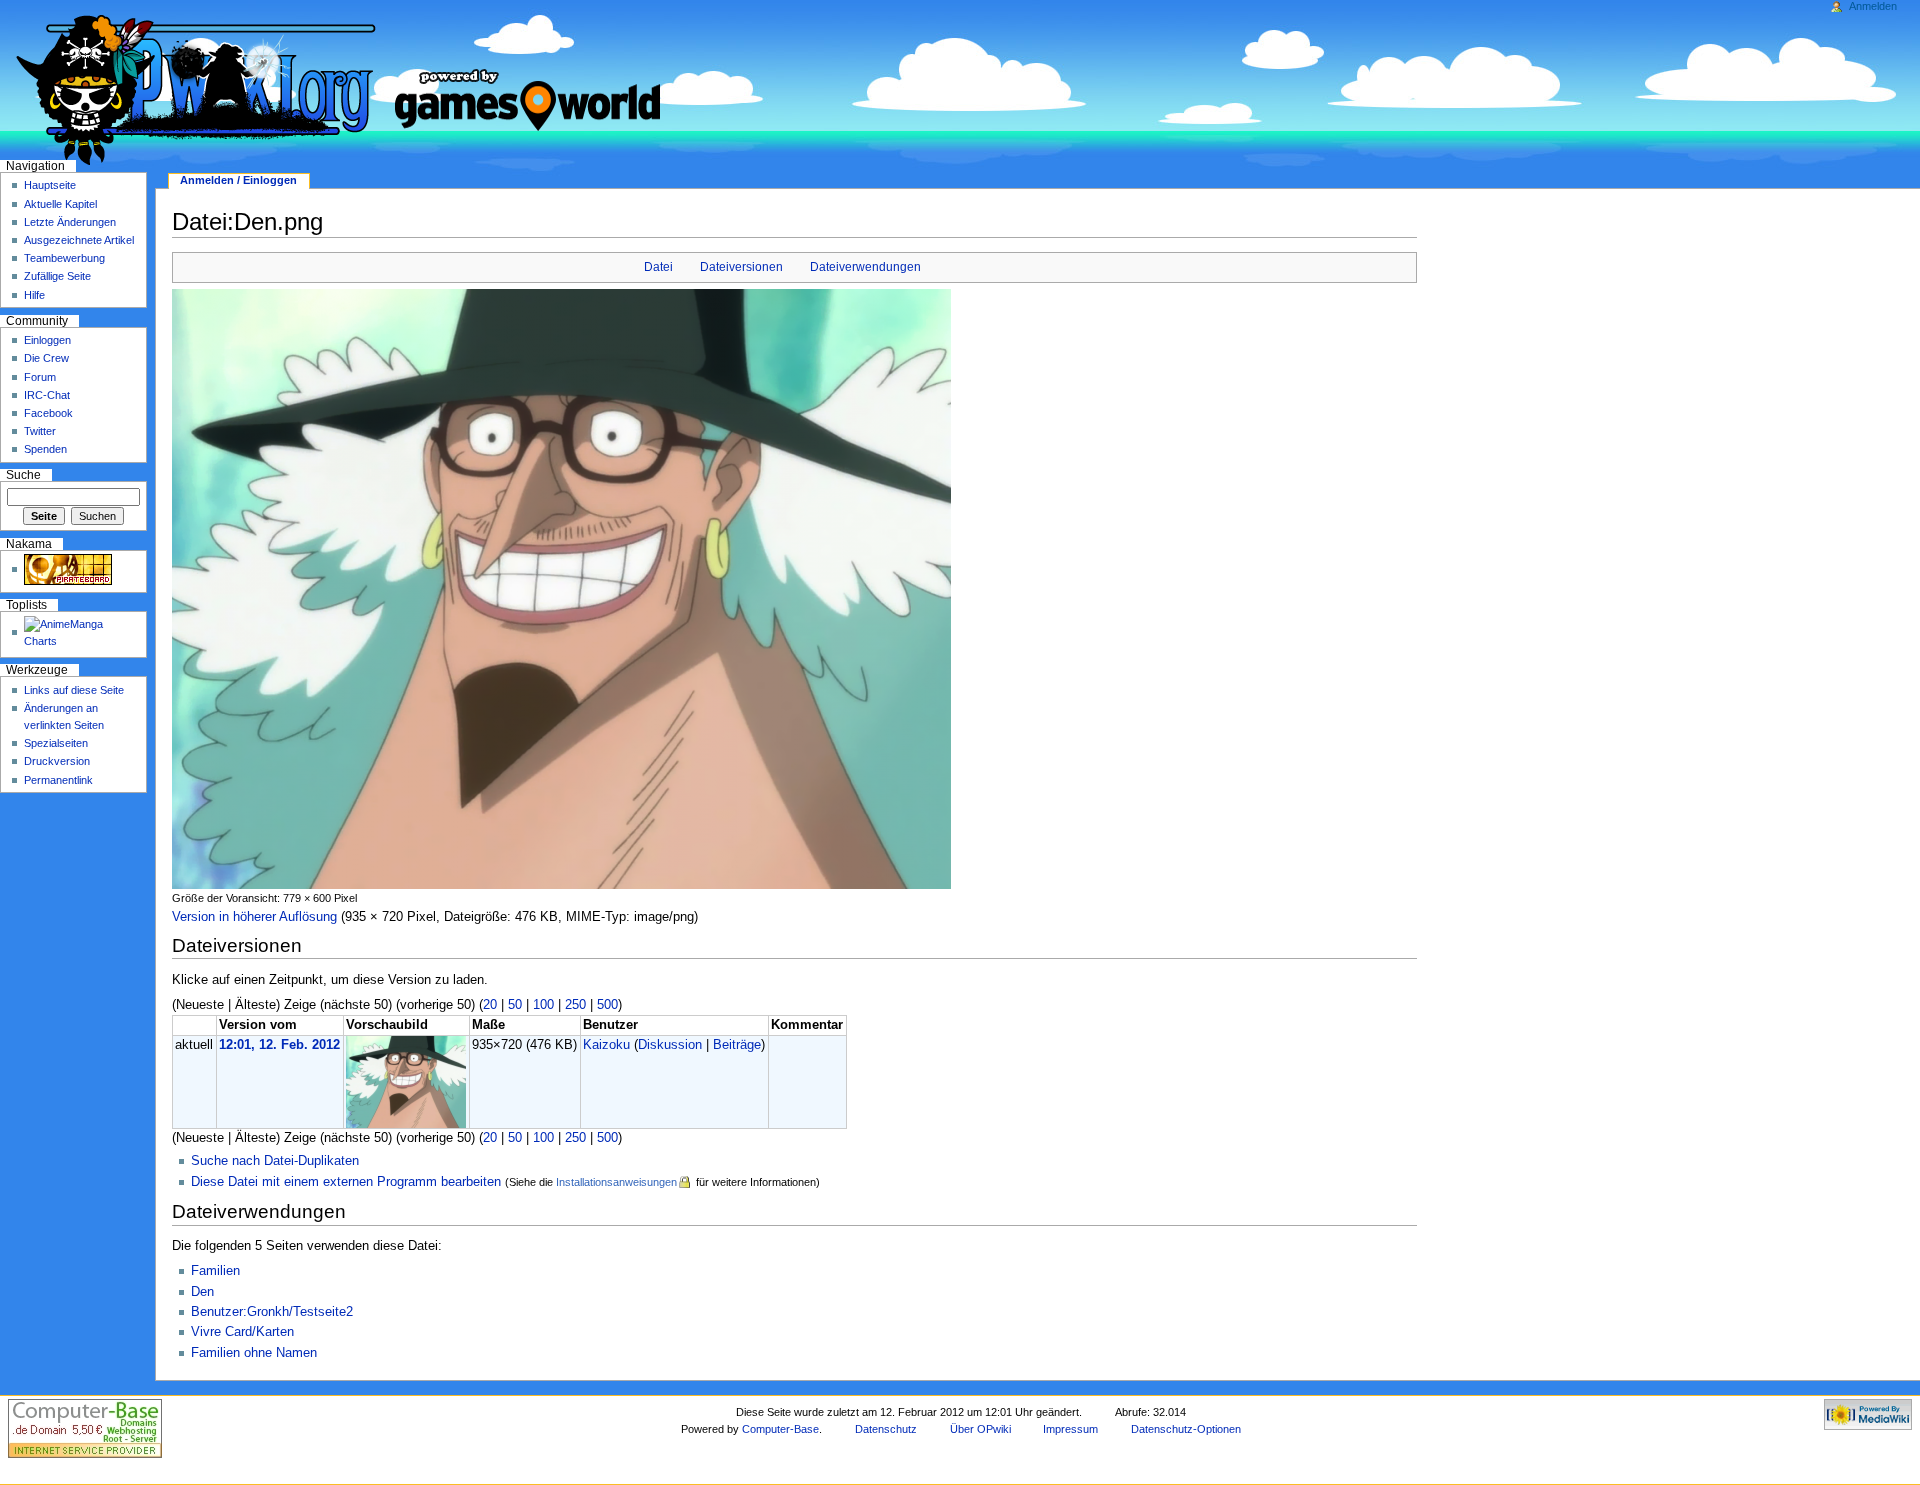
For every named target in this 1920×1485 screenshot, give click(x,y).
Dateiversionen (741, 267)
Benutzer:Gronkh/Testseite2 (272, 1312)
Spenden (45, 449)
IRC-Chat (47, 395)
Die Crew (46, 358)
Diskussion (670, 1045)
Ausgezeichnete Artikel (79, 240)
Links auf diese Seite (74, 690)
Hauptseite (50, 185)
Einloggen (47, 340)
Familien (215, 1271)
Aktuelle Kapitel (60, 204)
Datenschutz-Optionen (1186, 1429)
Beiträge (737, 1045)
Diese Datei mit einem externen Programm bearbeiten (346, 1182)
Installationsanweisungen (616, 1182)
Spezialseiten (56, 743)
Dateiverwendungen (865, 267)
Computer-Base (780, 1429)
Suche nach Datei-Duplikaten (275, 1161)
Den (202, 1292)
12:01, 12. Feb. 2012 (279, 1045)
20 (490, 1005)
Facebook (48, 413)
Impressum (1070, 1429)
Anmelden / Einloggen (238, 180)
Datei (658, 267)
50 (515, 1005)
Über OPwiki (980, 1429)
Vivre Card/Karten (242, 1332)
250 (575, 1005)
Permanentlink (58, 780)
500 (607, 1005)
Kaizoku (606, 1045)
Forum (40, 377)
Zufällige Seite (57, 276)
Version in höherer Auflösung (254, 917)
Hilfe (34, 295)
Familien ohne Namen (254, 1353)
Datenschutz (886, 1429)
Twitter (40, 431)
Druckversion (57, 761)
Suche (23, 475)
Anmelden (1873, 6)
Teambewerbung (64, 258)
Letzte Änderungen (70, 222)
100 (543, 1005)
